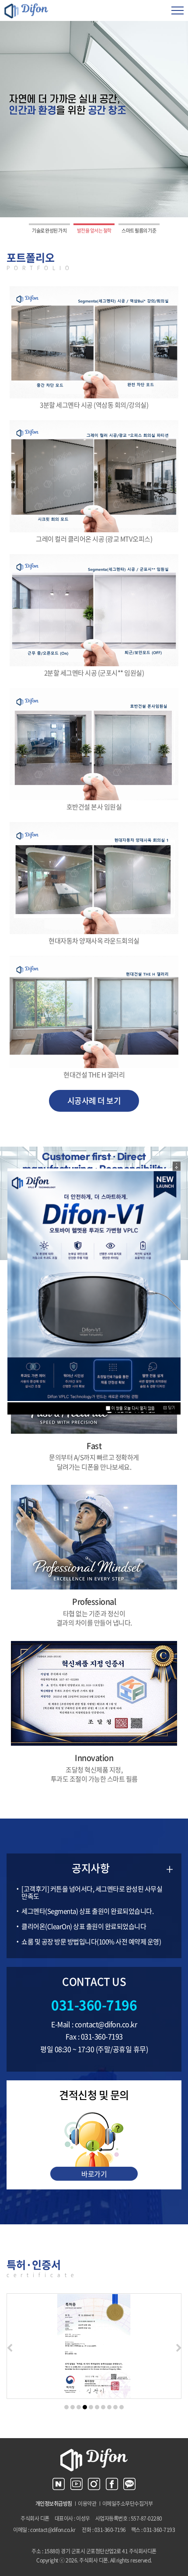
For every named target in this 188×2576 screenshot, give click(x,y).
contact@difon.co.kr (106, 2024)
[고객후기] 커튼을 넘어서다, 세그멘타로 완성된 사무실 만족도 (92, 1893)
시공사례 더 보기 (94, 1101)
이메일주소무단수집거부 (128, 2504)
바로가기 (94, 2174)
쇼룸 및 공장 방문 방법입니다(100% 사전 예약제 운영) (91, 1942)
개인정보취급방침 (54, 2504)
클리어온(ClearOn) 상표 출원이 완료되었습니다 (84, 1926)
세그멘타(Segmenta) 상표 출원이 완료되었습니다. (87, 1911)
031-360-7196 (94, 2005)
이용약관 (87, 2504)
